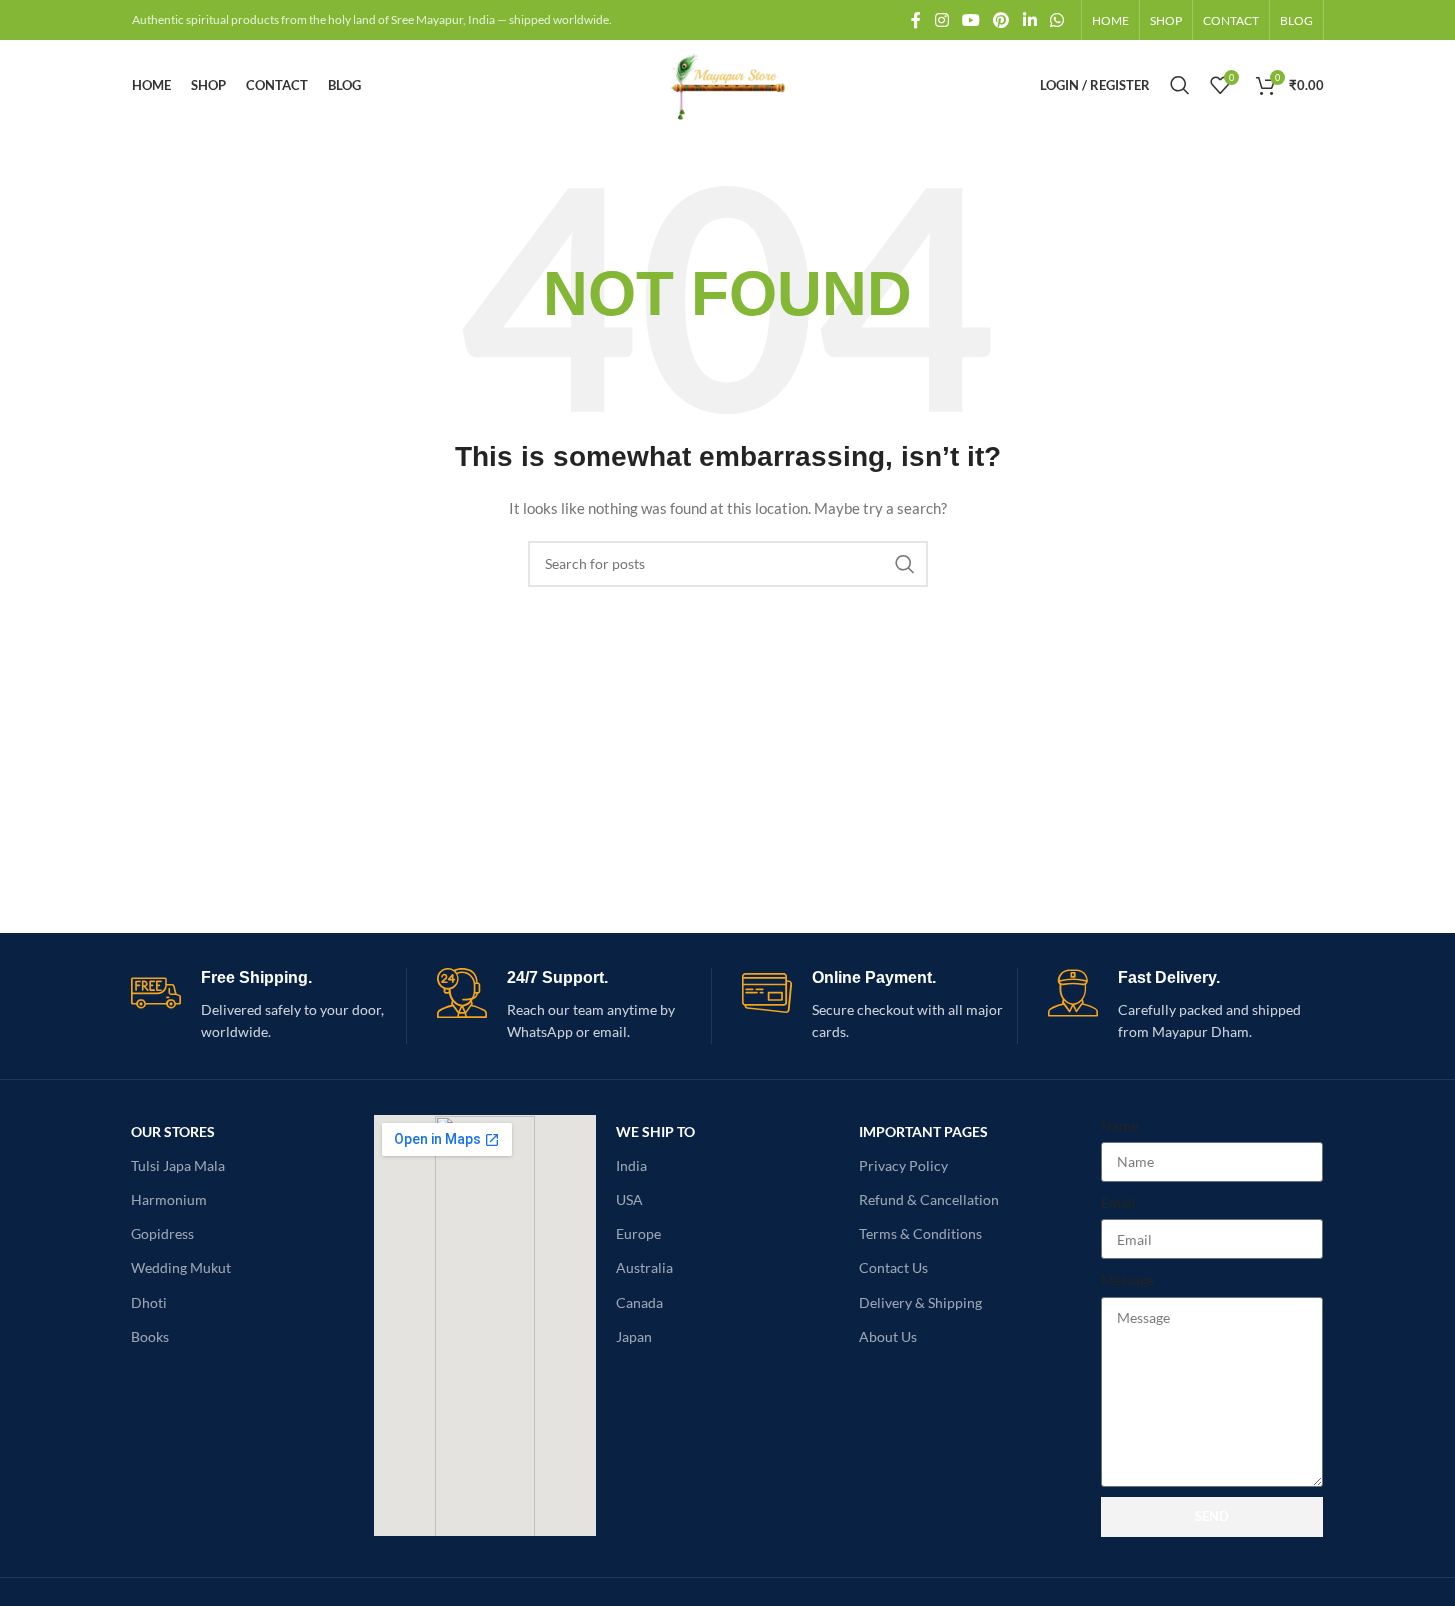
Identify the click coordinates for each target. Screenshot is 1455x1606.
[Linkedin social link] (1029, 20)
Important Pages (923, 1131)
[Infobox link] (268, 1006)
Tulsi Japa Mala (178, 1165)
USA (629, 1199)
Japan (634, 1336)
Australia (644, 1267)
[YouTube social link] (970, 20)
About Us (888, 1336)
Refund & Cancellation (929, 1199)
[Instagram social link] (941, 20)
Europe (638, 1233)
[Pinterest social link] (1001, 20)
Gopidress (162, 1233)
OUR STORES (173, 1131)
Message (1127, 1279)
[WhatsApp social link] (1056, 20)
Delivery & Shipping (920, 1302)
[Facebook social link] (916, 20)
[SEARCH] (905, 564)
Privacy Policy (903, 1165)
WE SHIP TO (655, 1131)
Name (1119, 1125)
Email (1118, 1202)
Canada (639, 1302)
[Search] (1180, 85)
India (631, 1165)
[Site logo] (727, 83)
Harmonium (169, 1199)
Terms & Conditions (920, 1233)
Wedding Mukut (181, 1267)
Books (150, 1336)
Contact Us (893, 1267)
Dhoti (149, 1302)
